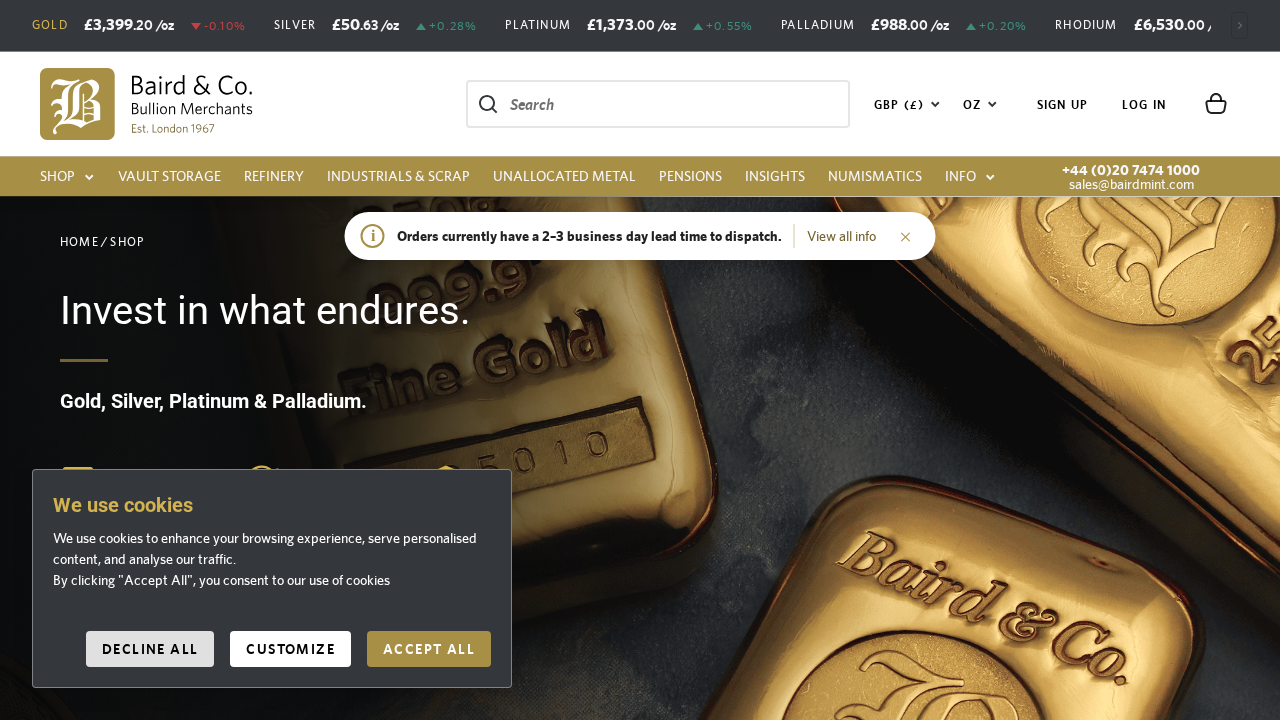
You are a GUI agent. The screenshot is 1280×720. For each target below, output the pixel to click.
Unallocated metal (564, 176)
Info (960, 176)
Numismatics (875, 176)
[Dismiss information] (906, 236)
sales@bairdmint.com (1131, 184)
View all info (841, 236)
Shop (57, 176)
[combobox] (907, 104)
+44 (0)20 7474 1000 (1131, 170)
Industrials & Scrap (398, 176)
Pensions (690, 176)
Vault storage (169, 176)
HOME (79, 242)
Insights (775, 176)
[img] (146, 104)
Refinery (274, 176)
